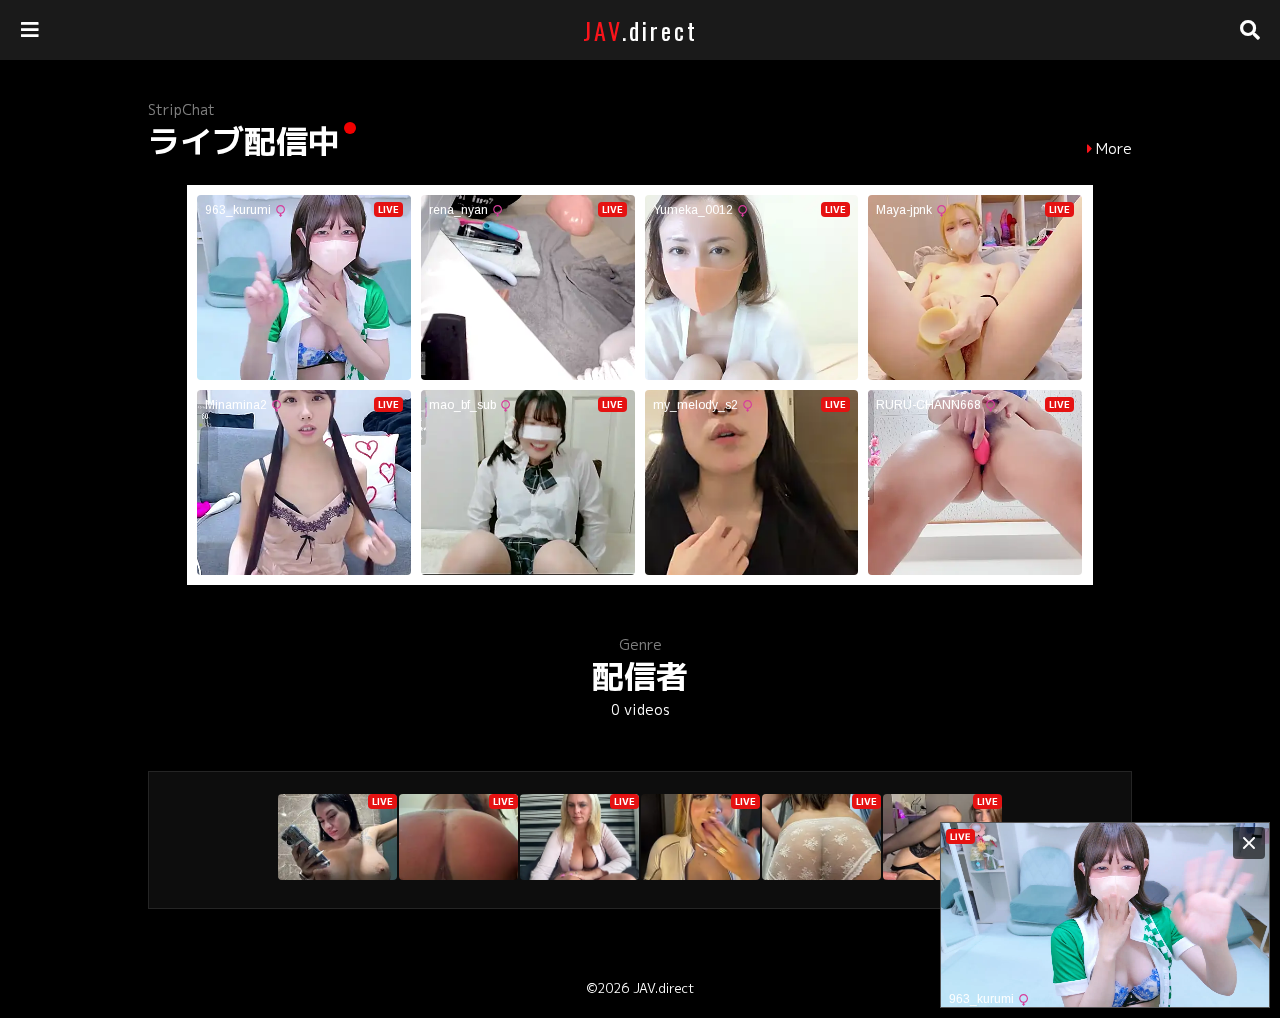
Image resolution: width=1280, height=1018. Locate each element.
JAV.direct (663, 988)
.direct (640, 30)
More (1114, 149)
